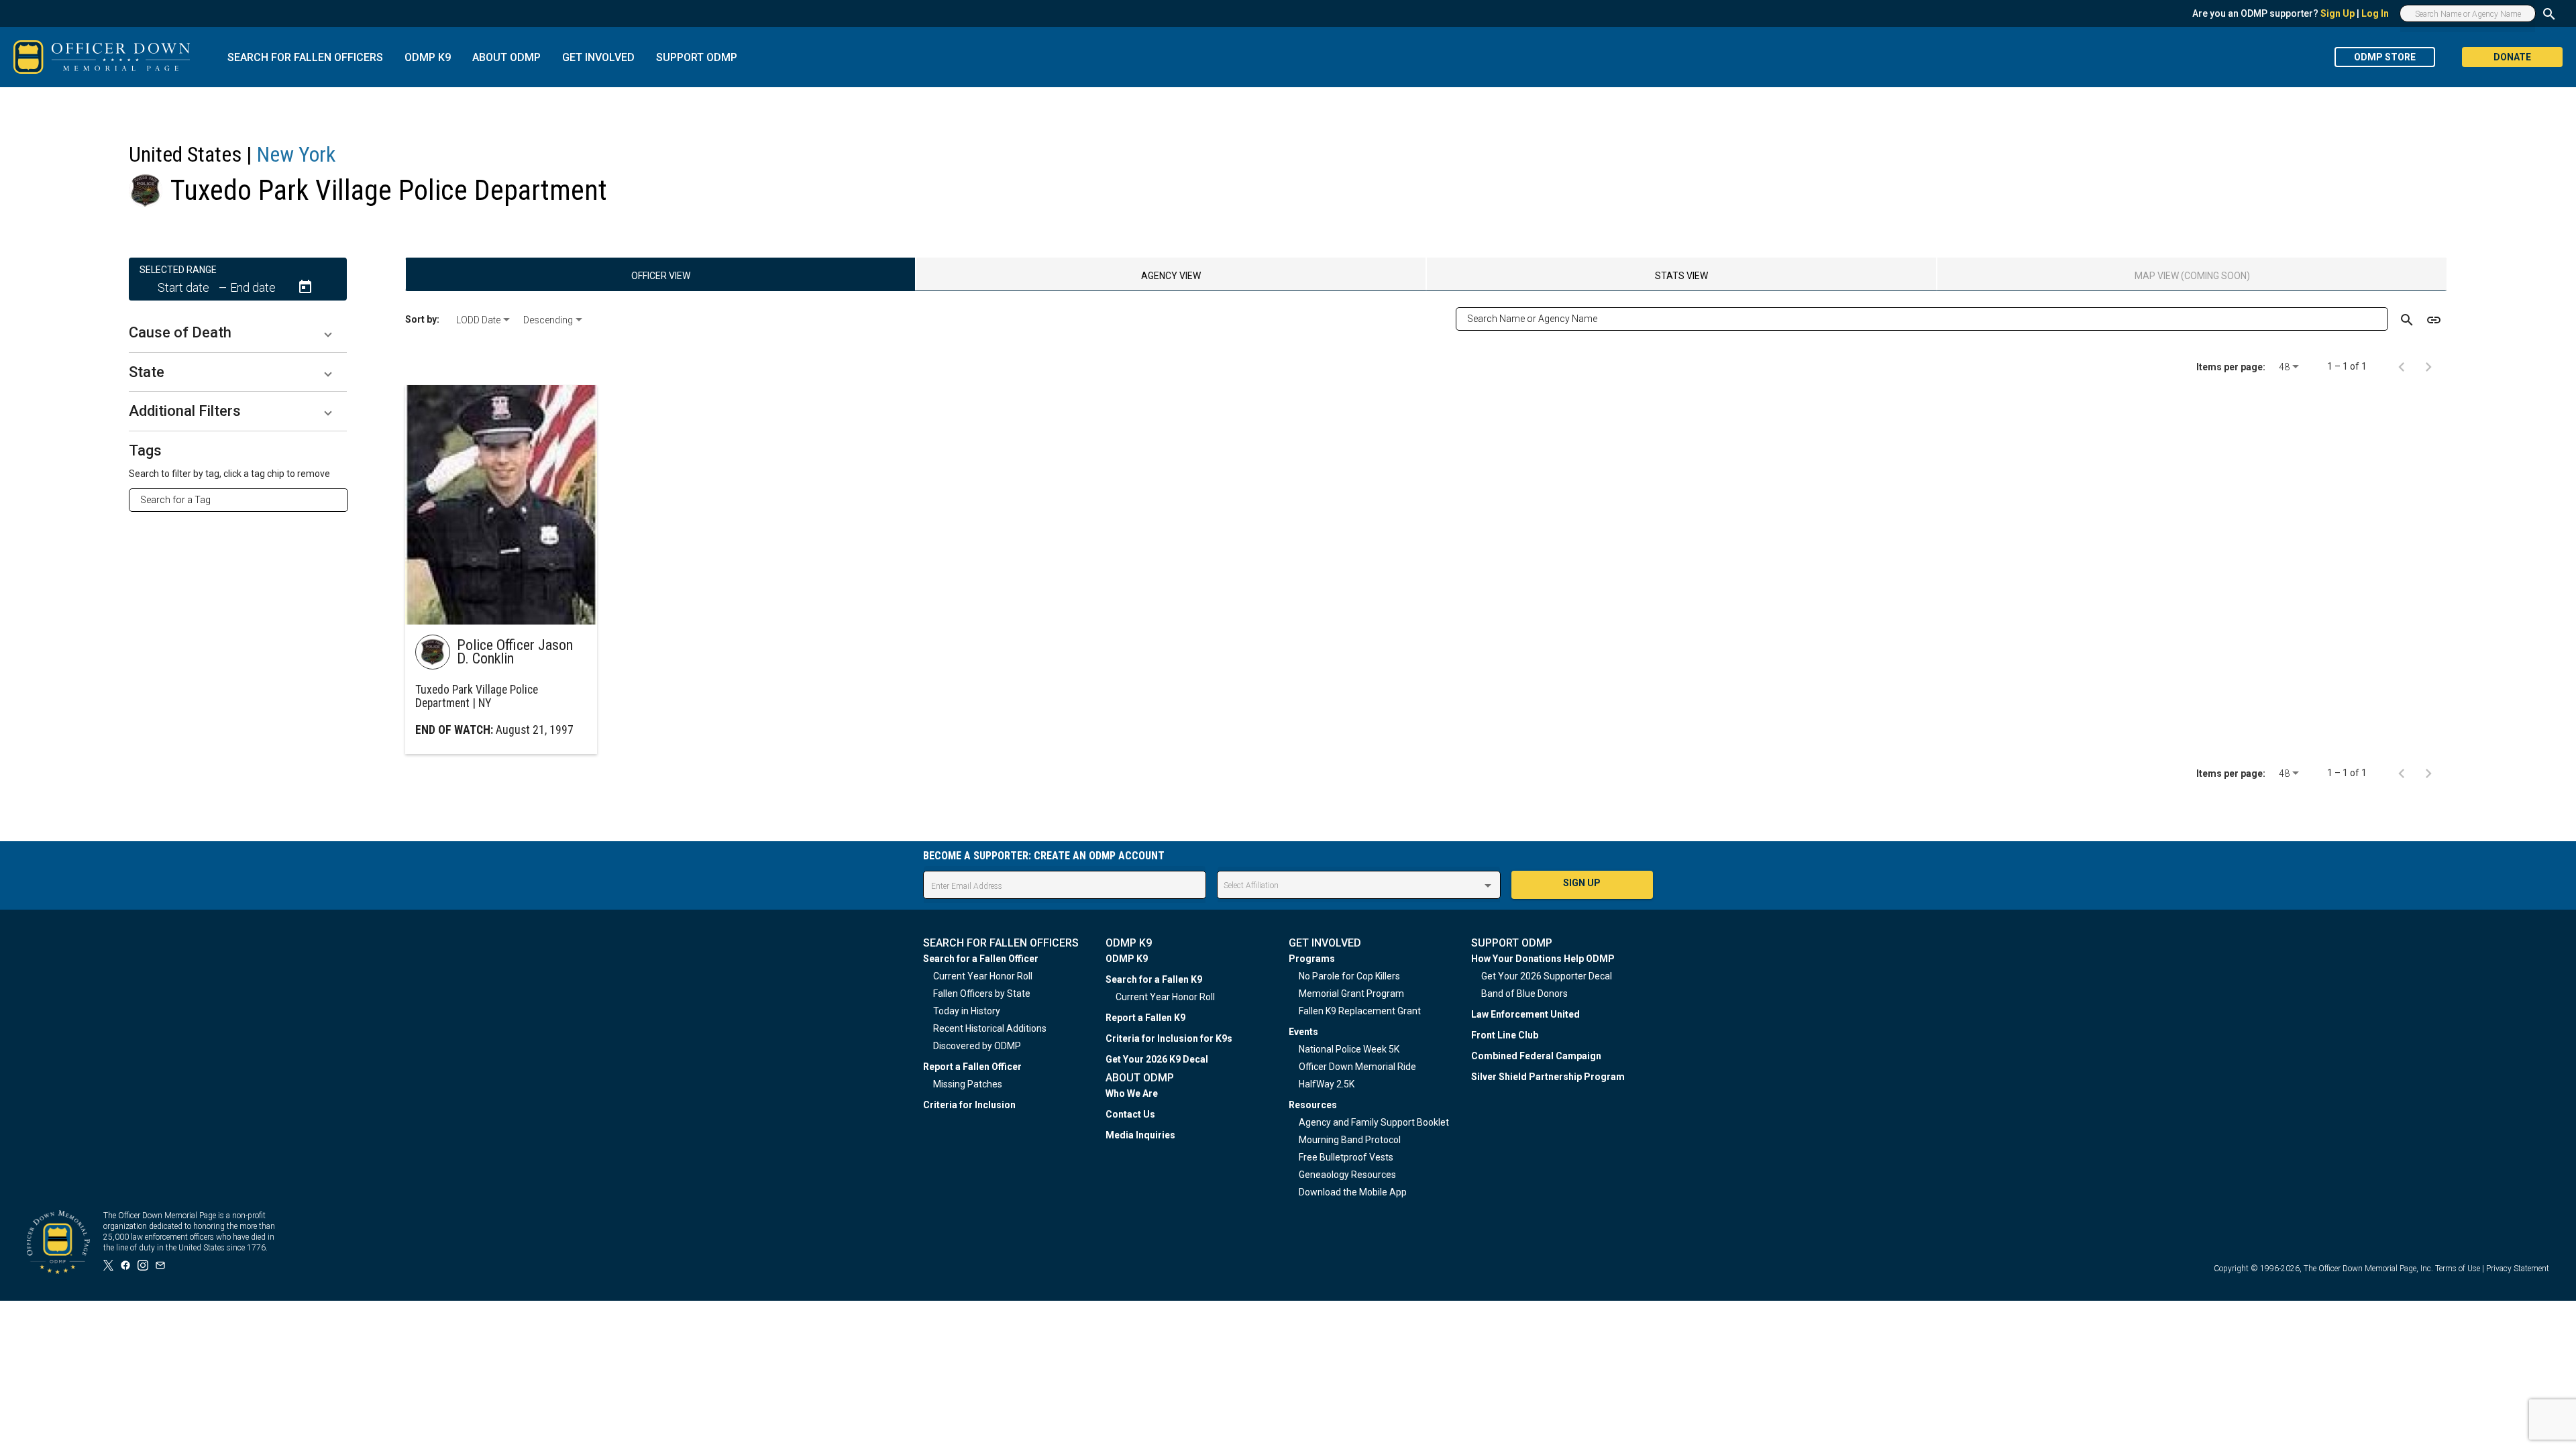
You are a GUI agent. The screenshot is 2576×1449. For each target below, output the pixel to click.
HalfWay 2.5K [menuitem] (1327, 1084)
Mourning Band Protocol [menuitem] (1350, 1140)
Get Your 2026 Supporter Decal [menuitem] (1547, 976)
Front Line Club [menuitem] (1505, 1035)
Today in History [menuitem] (967, 1011)
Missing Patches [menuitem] (968, 1084)
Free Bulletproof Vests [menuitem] (1346, 1157)
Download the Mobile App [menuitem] (1353, 1192)
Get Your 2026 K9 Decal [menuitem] (1157, 1059)
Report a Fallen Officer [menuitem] (972, 1067)
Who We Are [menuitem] (1132, 1093)
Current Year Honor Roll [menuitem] (983, 976)
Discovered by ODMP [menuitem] (977, 1046)
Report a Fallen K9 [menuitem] (1145, 1018)
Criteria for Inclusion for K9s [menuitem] (1169, 1038)
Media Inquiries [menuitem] (1140, 1135)
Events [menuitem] (1303, 1032)
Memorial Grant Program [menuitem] (1351, 994)
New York (296, 154)
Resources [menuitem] (1313, 1105)
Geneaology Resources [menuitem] (1347, 1175)
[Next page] (2428, 366)
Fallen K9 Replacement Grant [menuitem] (1360, 1011)
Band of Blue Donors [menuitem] (1524, 994)
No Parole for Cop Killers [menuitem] (1349, 976)
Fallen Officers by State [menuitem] (982, 994)
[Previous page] (2402, 366)
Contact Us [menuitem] (1130, 1114)
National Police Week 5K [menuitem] (1349, 1049)
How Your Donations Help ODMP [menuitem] (1543, 959)
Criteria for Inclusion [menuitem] (969, 1105)
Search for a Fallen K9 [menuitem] (1154, 979)
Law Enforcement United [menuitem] (1525, 1014)
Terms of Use (2458, 1269)
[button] (238, 333)
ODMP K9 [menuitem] (1127, 959)
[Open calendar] (305, 287)
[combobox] (244, 500)
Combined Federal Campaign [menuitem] (1536, 1056)
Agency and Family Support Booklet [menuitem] (1374, 1122)
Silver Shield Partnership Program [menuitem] (1548, 1077)
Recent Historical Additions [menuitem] (990, 1028)
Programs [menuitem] (1312, 959)
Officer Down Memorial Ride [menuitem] (1357, 1067)
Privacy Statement (2518, 1269)
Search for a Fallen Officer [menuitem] (981, 959)
